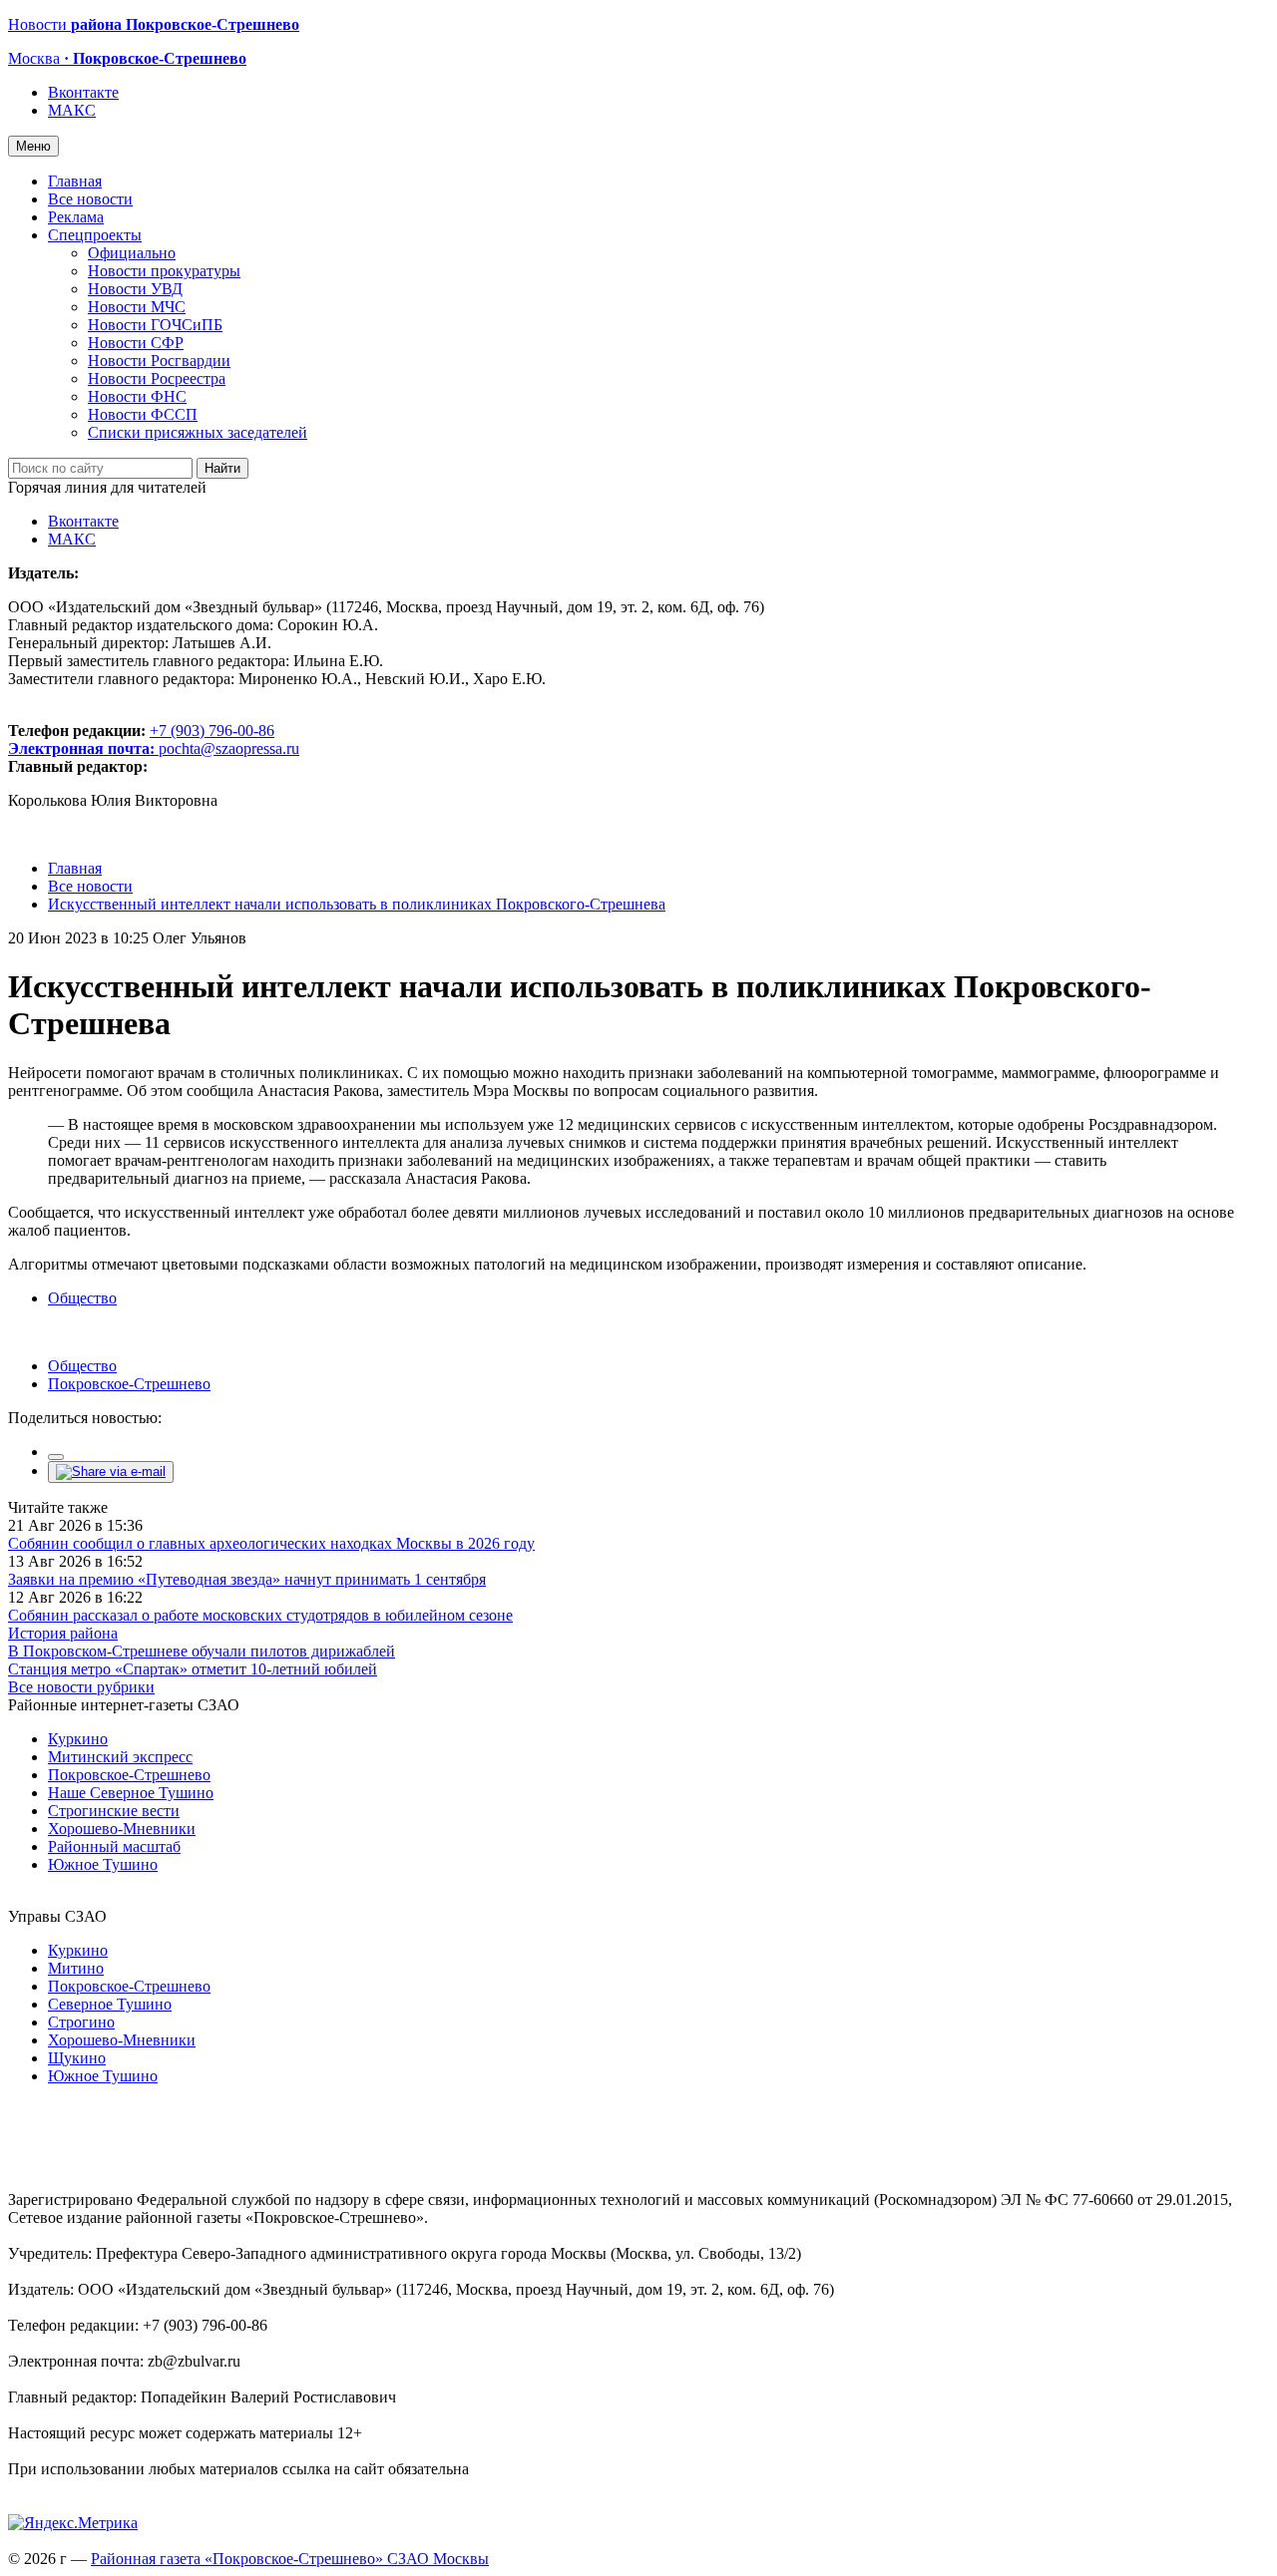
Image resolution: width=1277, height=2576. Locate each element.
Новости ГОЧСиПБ (155, 325)
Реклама (76, 217)
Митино (76, 1968)
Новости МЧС (137, 307)
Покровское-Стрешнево (129, 1384)
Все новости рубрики (81, 1687)
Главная (75, 181)
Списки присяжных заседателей (198, 432)
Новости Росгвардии (159, 361)
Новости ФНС (137, 396)
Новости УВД (135, 289)
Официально (132, 253)
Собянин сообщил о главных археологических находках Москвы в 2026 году (271, 1543)
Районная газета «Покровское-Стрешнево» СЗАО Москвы (290, 2559)
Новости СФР (136, 343)
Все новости (90, 199)
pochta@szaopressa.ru (229, 748)
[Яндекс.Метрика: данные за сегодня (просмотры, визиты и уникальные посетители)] (73, 2523)
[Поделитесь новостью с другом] (111, 1472)
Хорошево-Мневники (122, 1829)
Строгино (81, 2022)
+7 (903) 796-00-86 (141, 739)
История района (63, 1633)
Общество (82, 1298)
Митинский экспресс (120, 1757)
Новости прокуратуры (164, 271)
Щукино (77, 2058)
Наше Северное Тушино (131, 1793)
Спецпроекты (95, 235)
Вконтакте (83, 92)
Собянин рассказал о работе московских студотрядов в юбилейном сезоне (260, 1615)
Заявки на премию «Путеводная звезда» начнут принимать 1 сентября (247, 1579)
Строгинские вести (114, 1811)
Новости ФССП (143, 414)
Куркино (78, 1739)
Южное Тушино (103, 1864)
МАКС (72, 110)
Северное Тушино (110, 2004)
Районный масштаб (114, 1846)
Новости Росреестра (157, 378)
